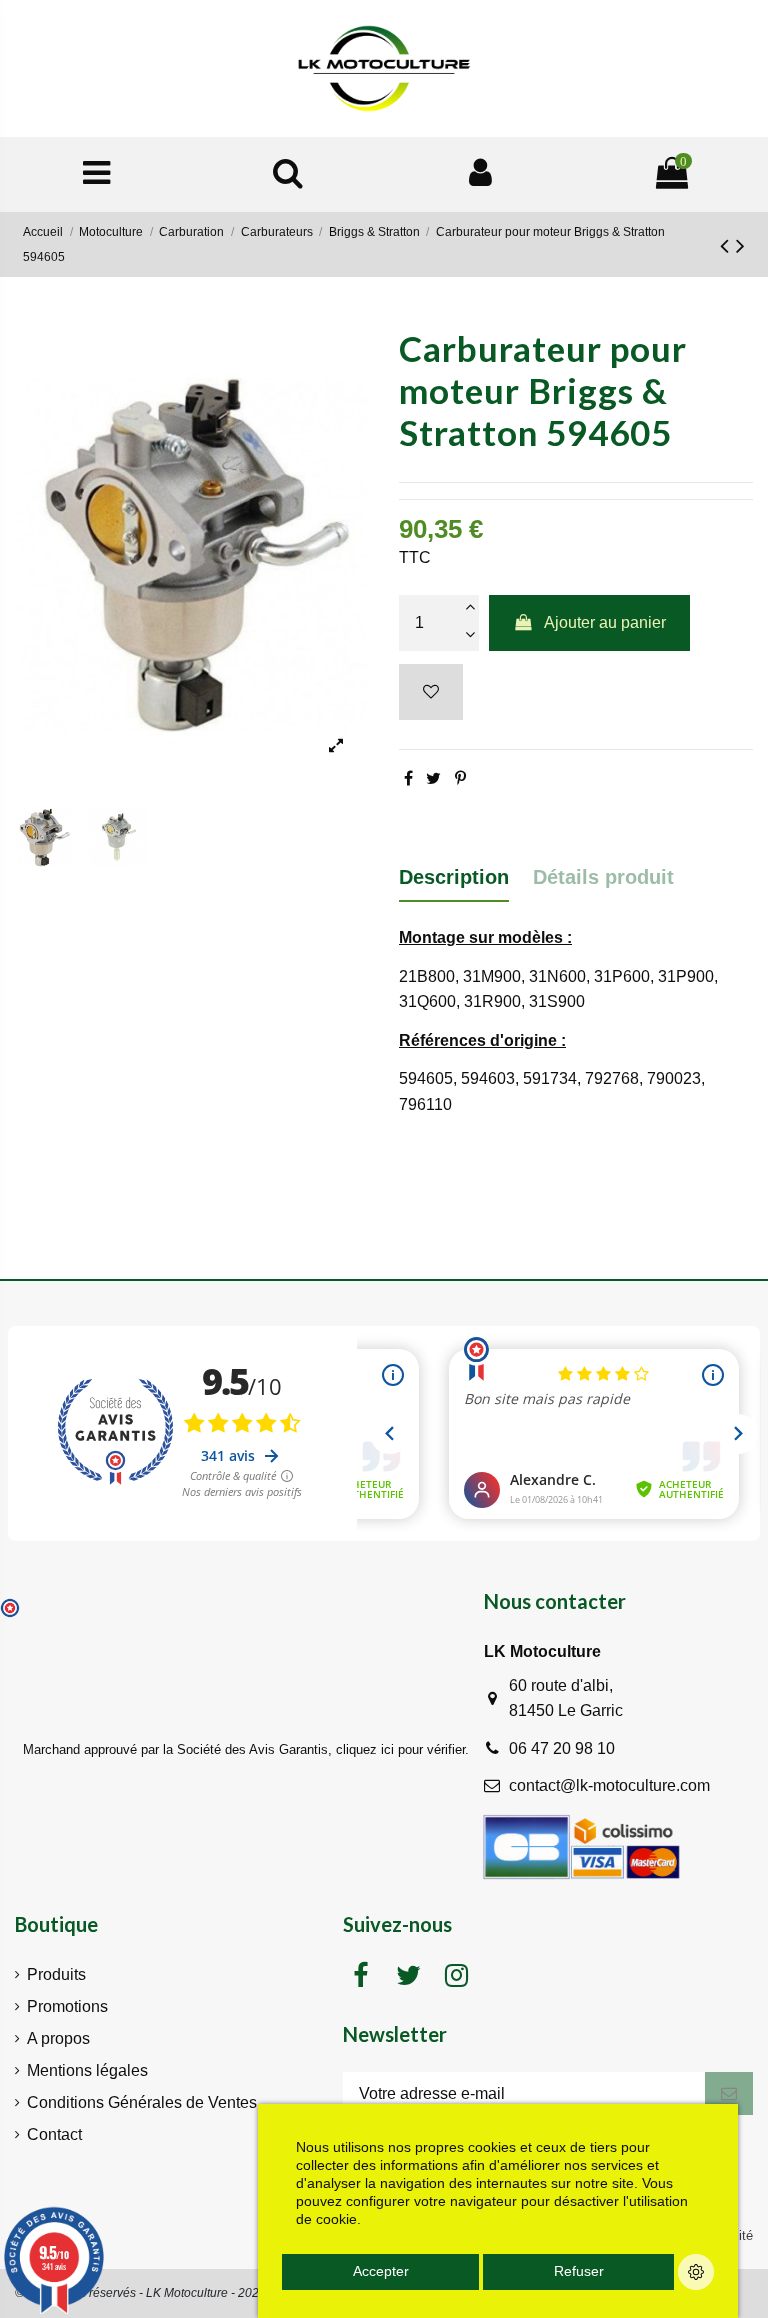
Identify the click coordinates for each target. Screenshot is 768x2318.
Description (454, 877)
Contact (54, 2134)
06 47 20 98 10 (562, 1748)
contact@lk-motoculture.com (609, 1785)
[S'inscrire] (729, 2093)
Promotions (67, 2006)
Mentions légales (87, 2070)
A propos (58, 2038)
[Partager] (408, 778)
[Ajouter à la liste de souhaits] (431, 692)
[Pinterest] (460, 778)
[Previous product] (728, 245)
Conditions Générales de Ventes (142, 2102)
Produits (56, 1974)
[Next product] (740, 245)
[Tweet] (433, 778)
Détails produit (603, 877)
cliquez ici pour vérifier (400, 1750)
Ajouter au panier (605, 622)
